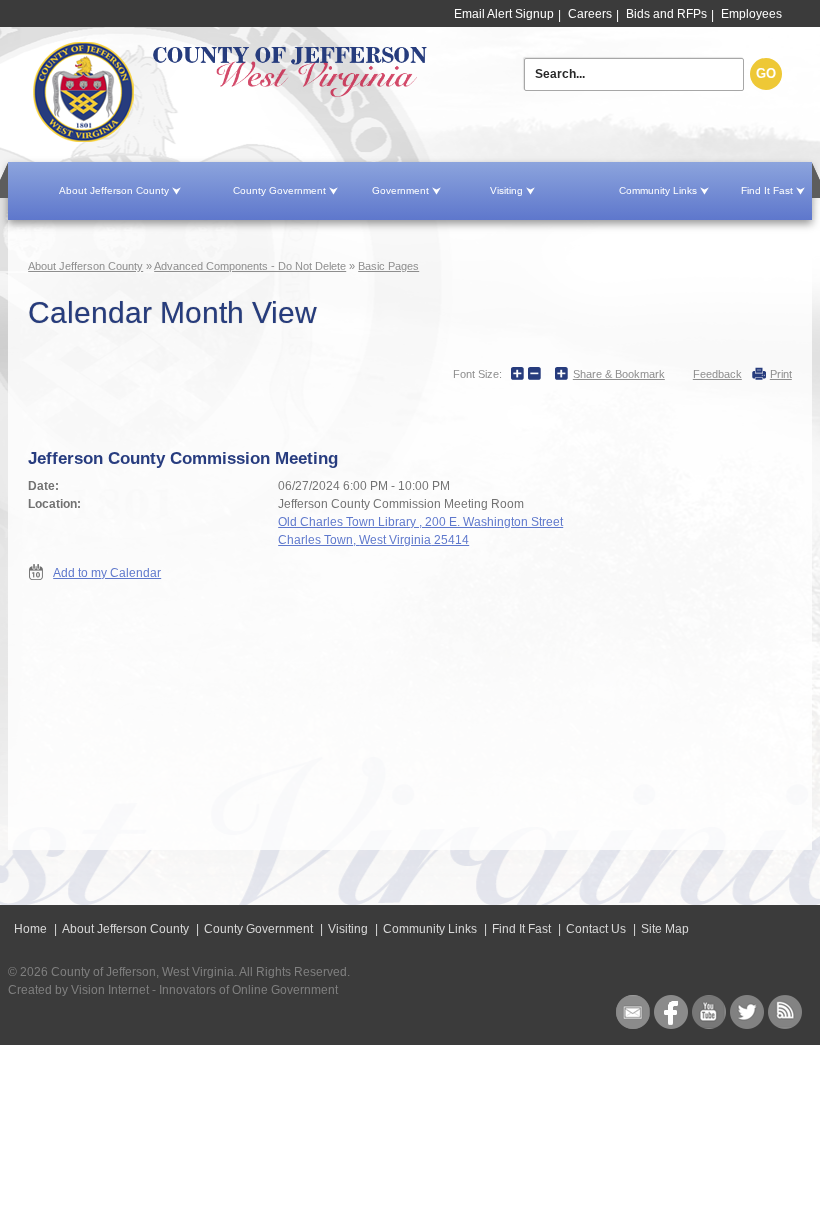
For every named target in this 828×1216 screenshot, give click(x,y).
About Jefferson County (114, 190)
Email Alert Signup (504, 14)
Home (282, 92)
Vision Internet (110, 990)
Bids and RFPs (666, 14)
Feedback (717, 374)
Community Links (658, 190)
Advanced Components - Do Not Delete (250, 266)
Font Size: (477, 374)
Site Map (665, 929)
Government (400, 190)
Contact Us (596, 929)
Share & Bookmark (619, 374)
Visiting (506, 190)
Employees (751, 14)
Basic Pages (388, 266)
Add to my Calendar (107, 573)
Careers (590, 14)
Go (766, 73)
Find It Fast (767, 190)
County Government (279, 190)
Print (781, 374)
